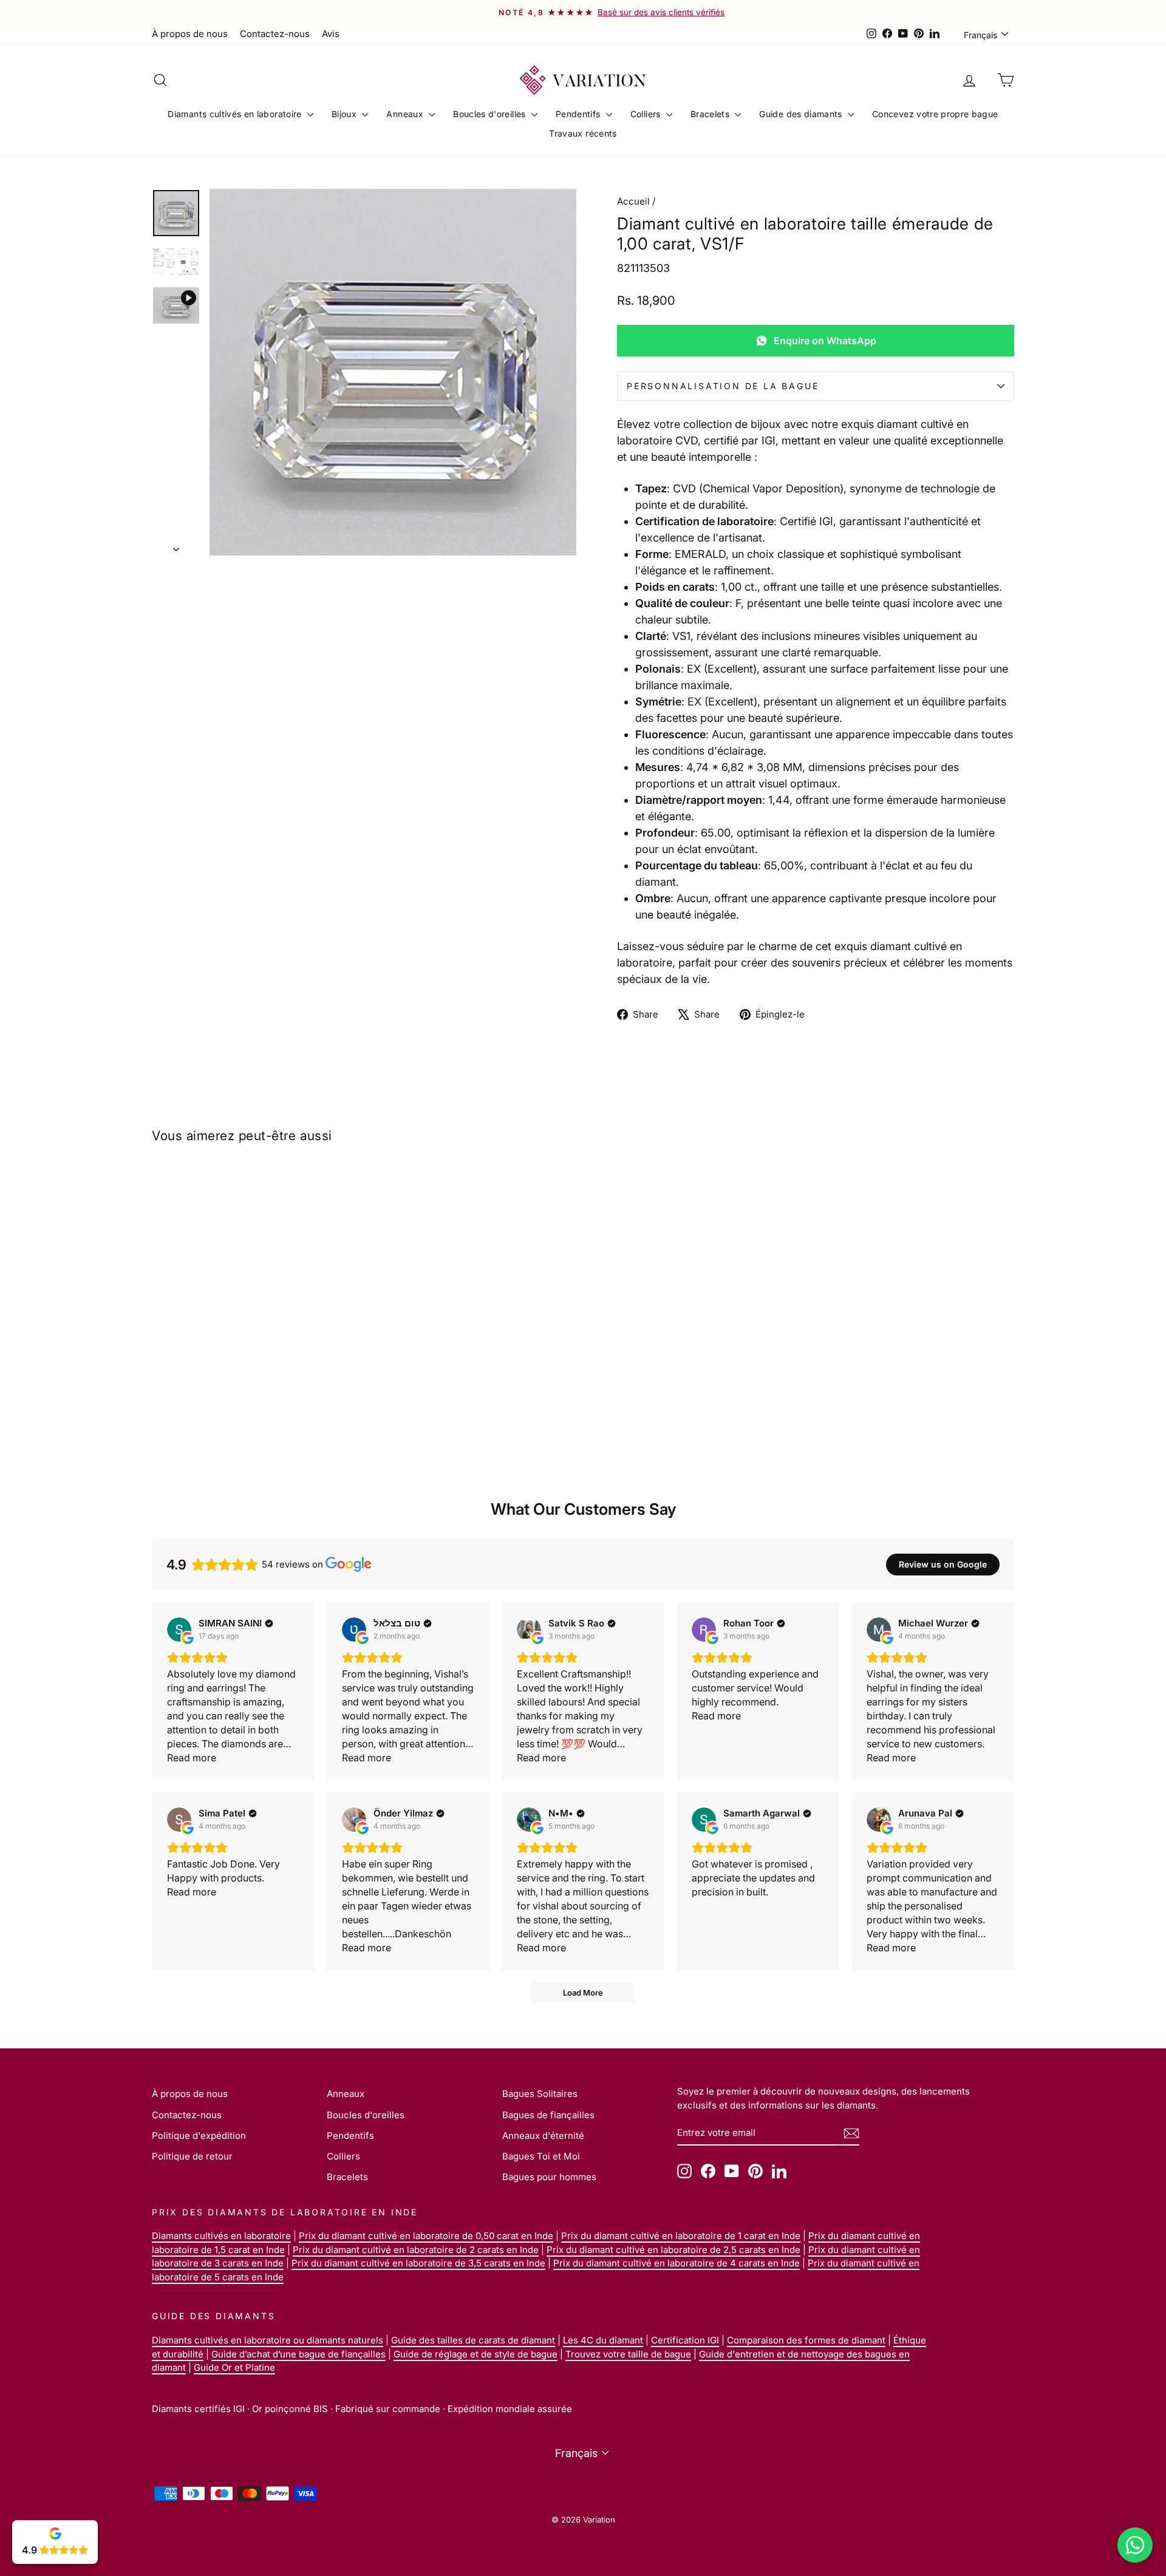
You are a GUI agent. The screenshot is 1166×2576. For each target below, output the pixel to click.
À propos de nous (190, 34)
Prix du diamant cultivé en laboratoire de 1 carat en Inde (681, 2236)
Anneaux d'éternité (543, 2136)
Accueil (633, 201)
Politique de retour (192, 2156)
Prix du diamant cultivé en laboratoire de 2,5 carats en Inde (673, 2250)
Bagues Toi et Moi (541, 2156)
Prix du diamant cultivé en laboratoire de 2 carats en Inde (416, 2250)
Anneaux (406, 114)
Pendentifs (579, 114)
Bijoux (345, 114)
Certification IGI (685, 2340)
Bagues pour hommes (549, 2177)
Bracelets (711, 114)
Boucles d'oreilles (491, 114)
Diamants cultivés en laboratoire (236, 114)
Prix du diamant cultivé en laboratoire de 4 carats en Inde (677, 2263)
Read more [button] (192, 1758)
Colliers (647, 114)
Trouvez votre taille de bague (628, 2354)
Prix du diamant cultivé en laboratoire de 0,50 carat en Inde (426, 2236)
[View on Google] (179, 1630)
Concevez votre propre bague (935, 114)
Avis (331, 34)
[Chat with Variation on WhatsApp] (1135, 2545)
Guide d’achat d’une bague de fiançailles (298, 2354)
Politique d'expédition (199, 2136)
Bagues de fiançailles (548, 2115)
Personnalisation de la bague (723, 386)
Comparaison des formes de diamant (806, 2340)
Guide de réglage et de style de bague (476, 2354)
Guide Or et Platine (234, 2367)
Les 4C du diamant (603, 2340)
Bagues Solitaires (540, 2094)
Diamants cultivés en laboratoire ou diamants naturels (268, 2340)
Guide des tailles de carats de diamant (473, 2340)
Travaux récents (583, 133)
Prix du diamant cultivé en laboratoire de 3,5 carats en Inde (418, 2263)
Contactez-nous (275, 34)
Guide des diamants (802, 114)
